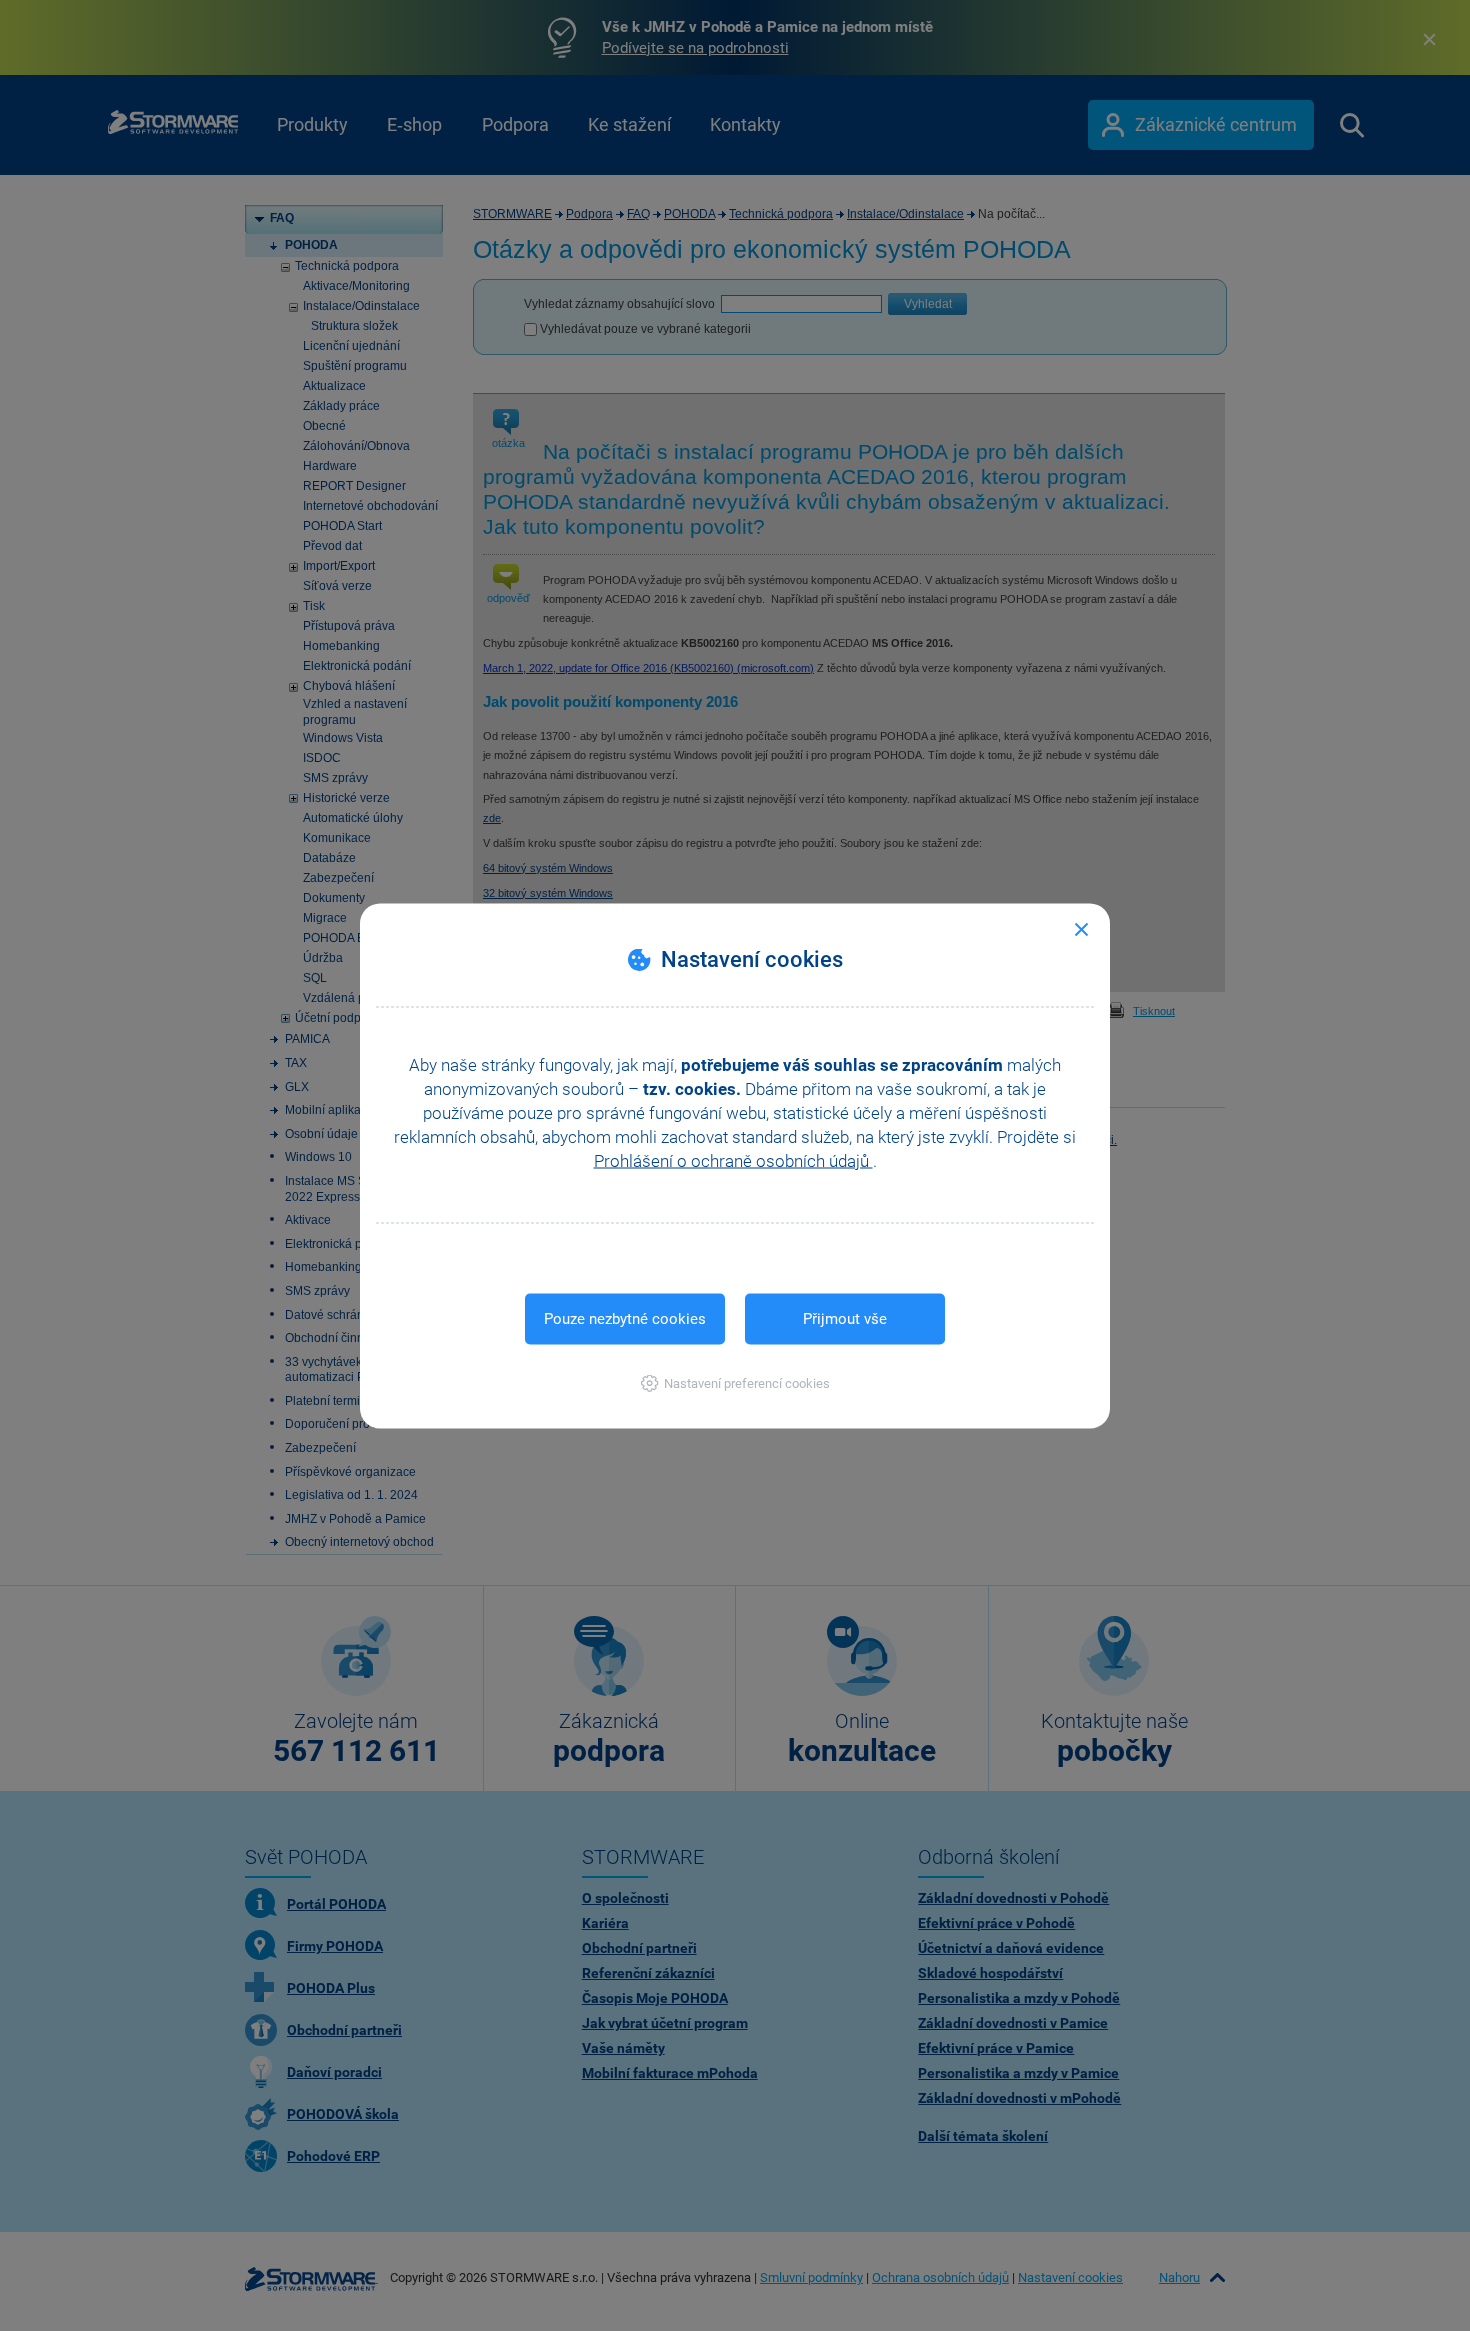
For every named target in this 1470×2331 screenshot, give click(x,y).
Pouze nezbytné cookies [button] (625, 1318)
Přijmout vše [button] (845, 1318)
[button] (735, 1382)
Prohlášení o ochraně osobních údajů (733, 1160)
